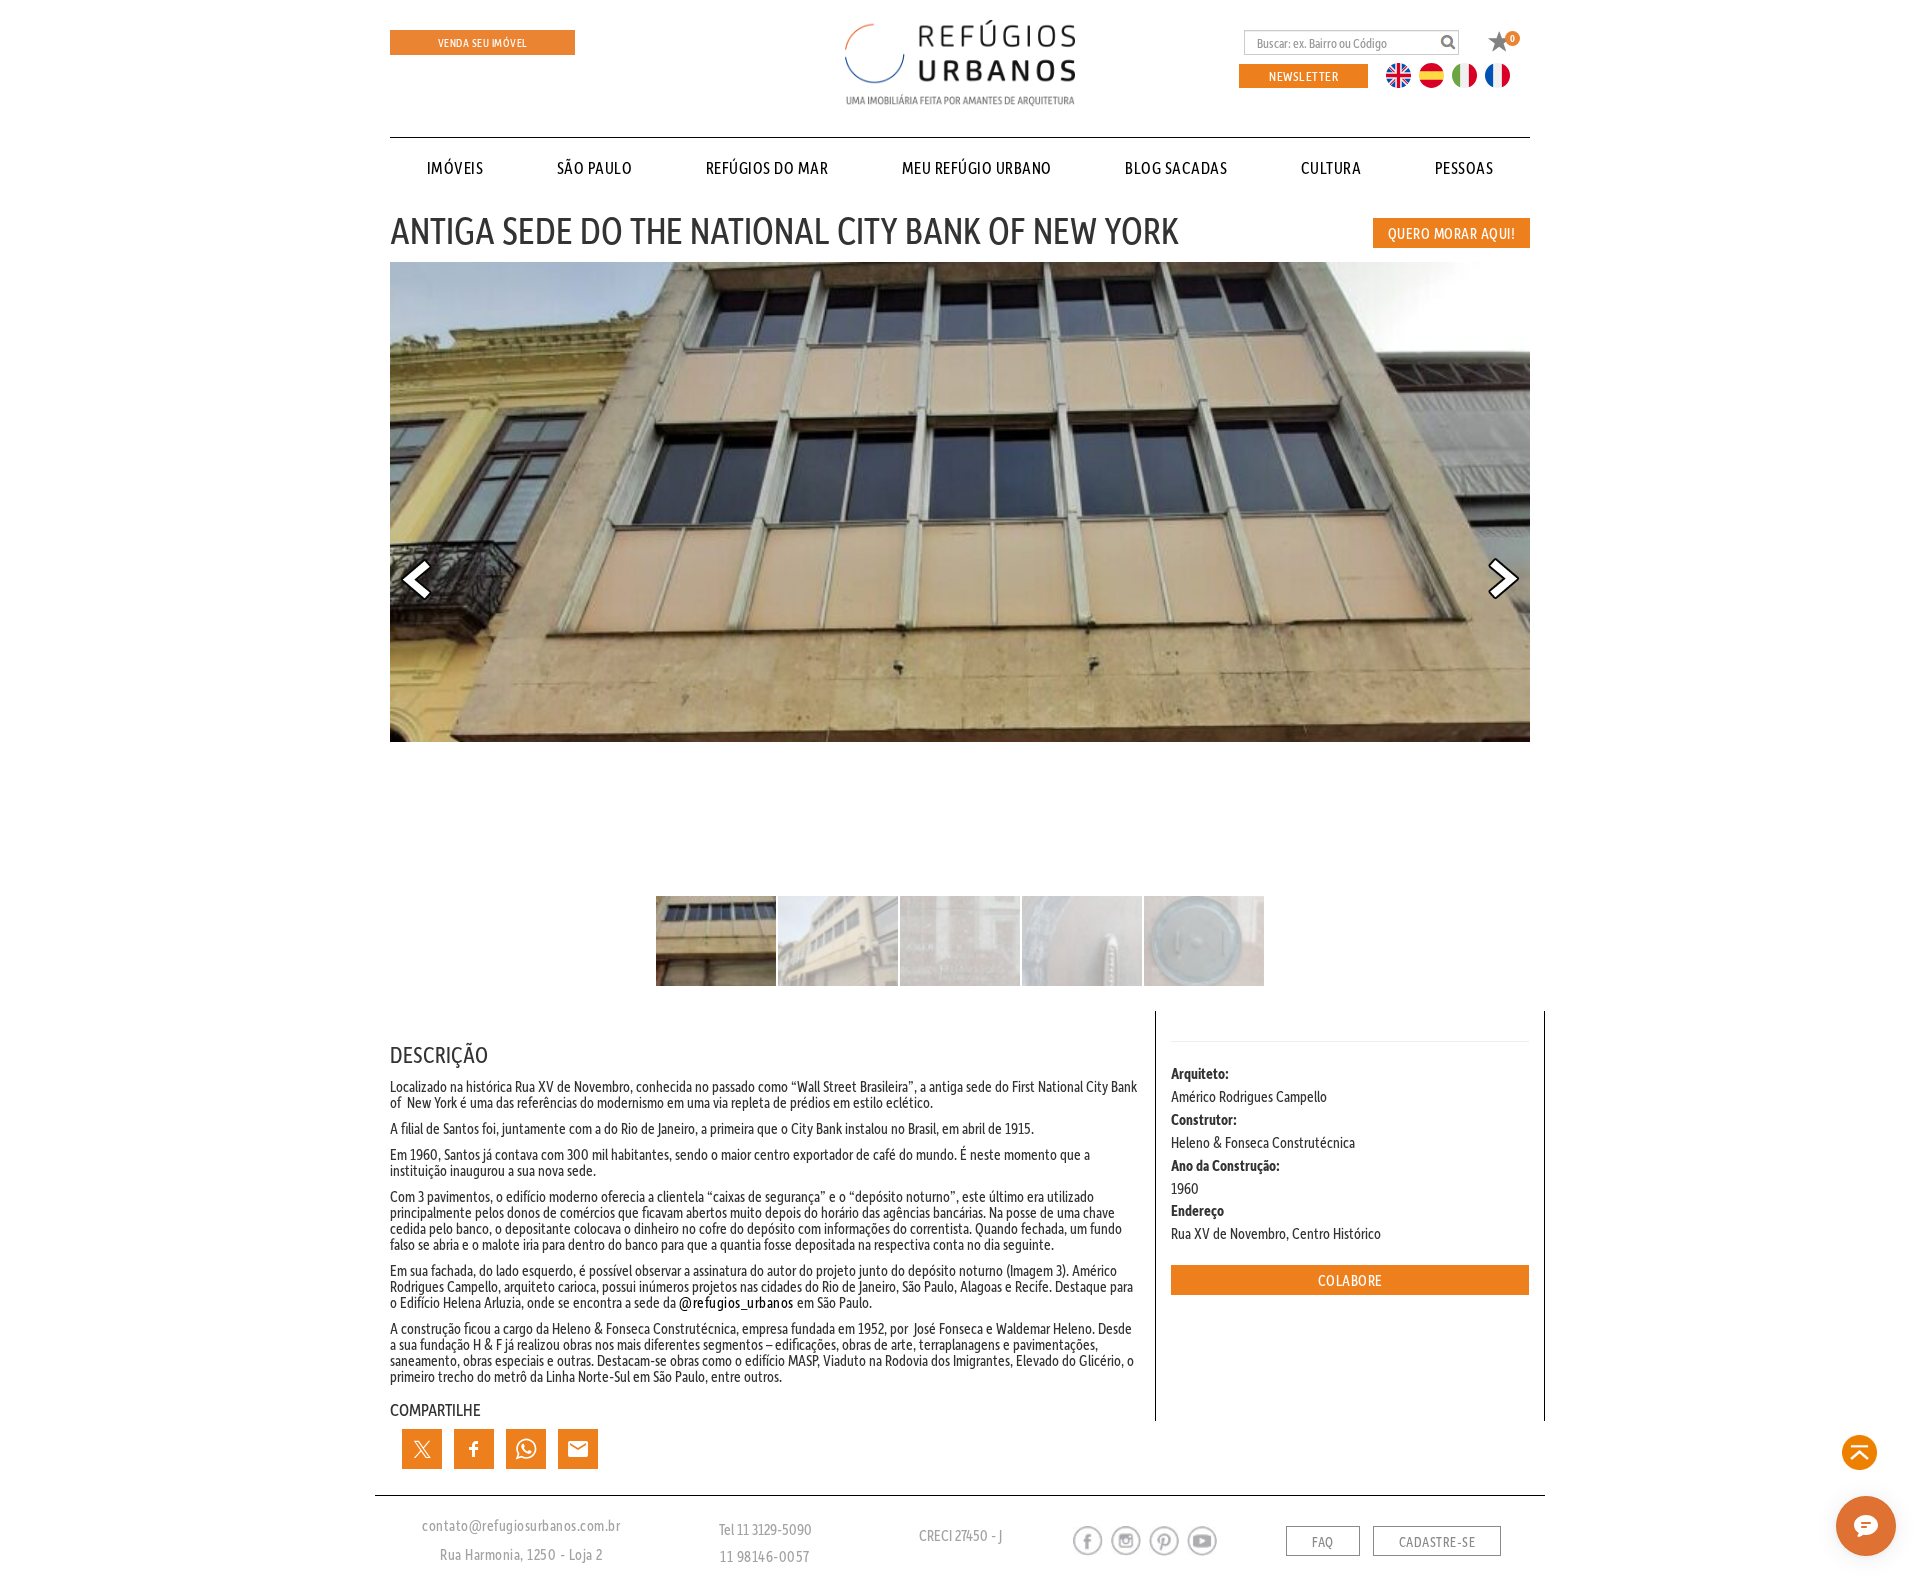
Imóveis (455, 167)
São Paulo (595, 167)
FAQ (1323, 1542)
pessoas (1464, 167)
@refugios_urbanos (736, 1302)
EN (1403, 74)
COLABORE (1350, 1280)
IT (1472, 74)
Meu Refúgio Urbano (977, 167)
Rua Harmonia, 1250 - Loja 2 (521, 1554)
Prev (416, 579)
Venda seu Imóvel (483, 42)
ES (1437, 74)
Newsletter (1303, 75)
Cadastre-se (1437, 1542)
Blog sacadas (1176, 167)
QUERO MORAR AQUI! (1452, 233)
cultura (1331, 167)
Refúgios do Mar (767, 167)
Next (1504, 579)
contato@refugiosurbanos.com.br (521, 1525)
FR (1503, 74)
